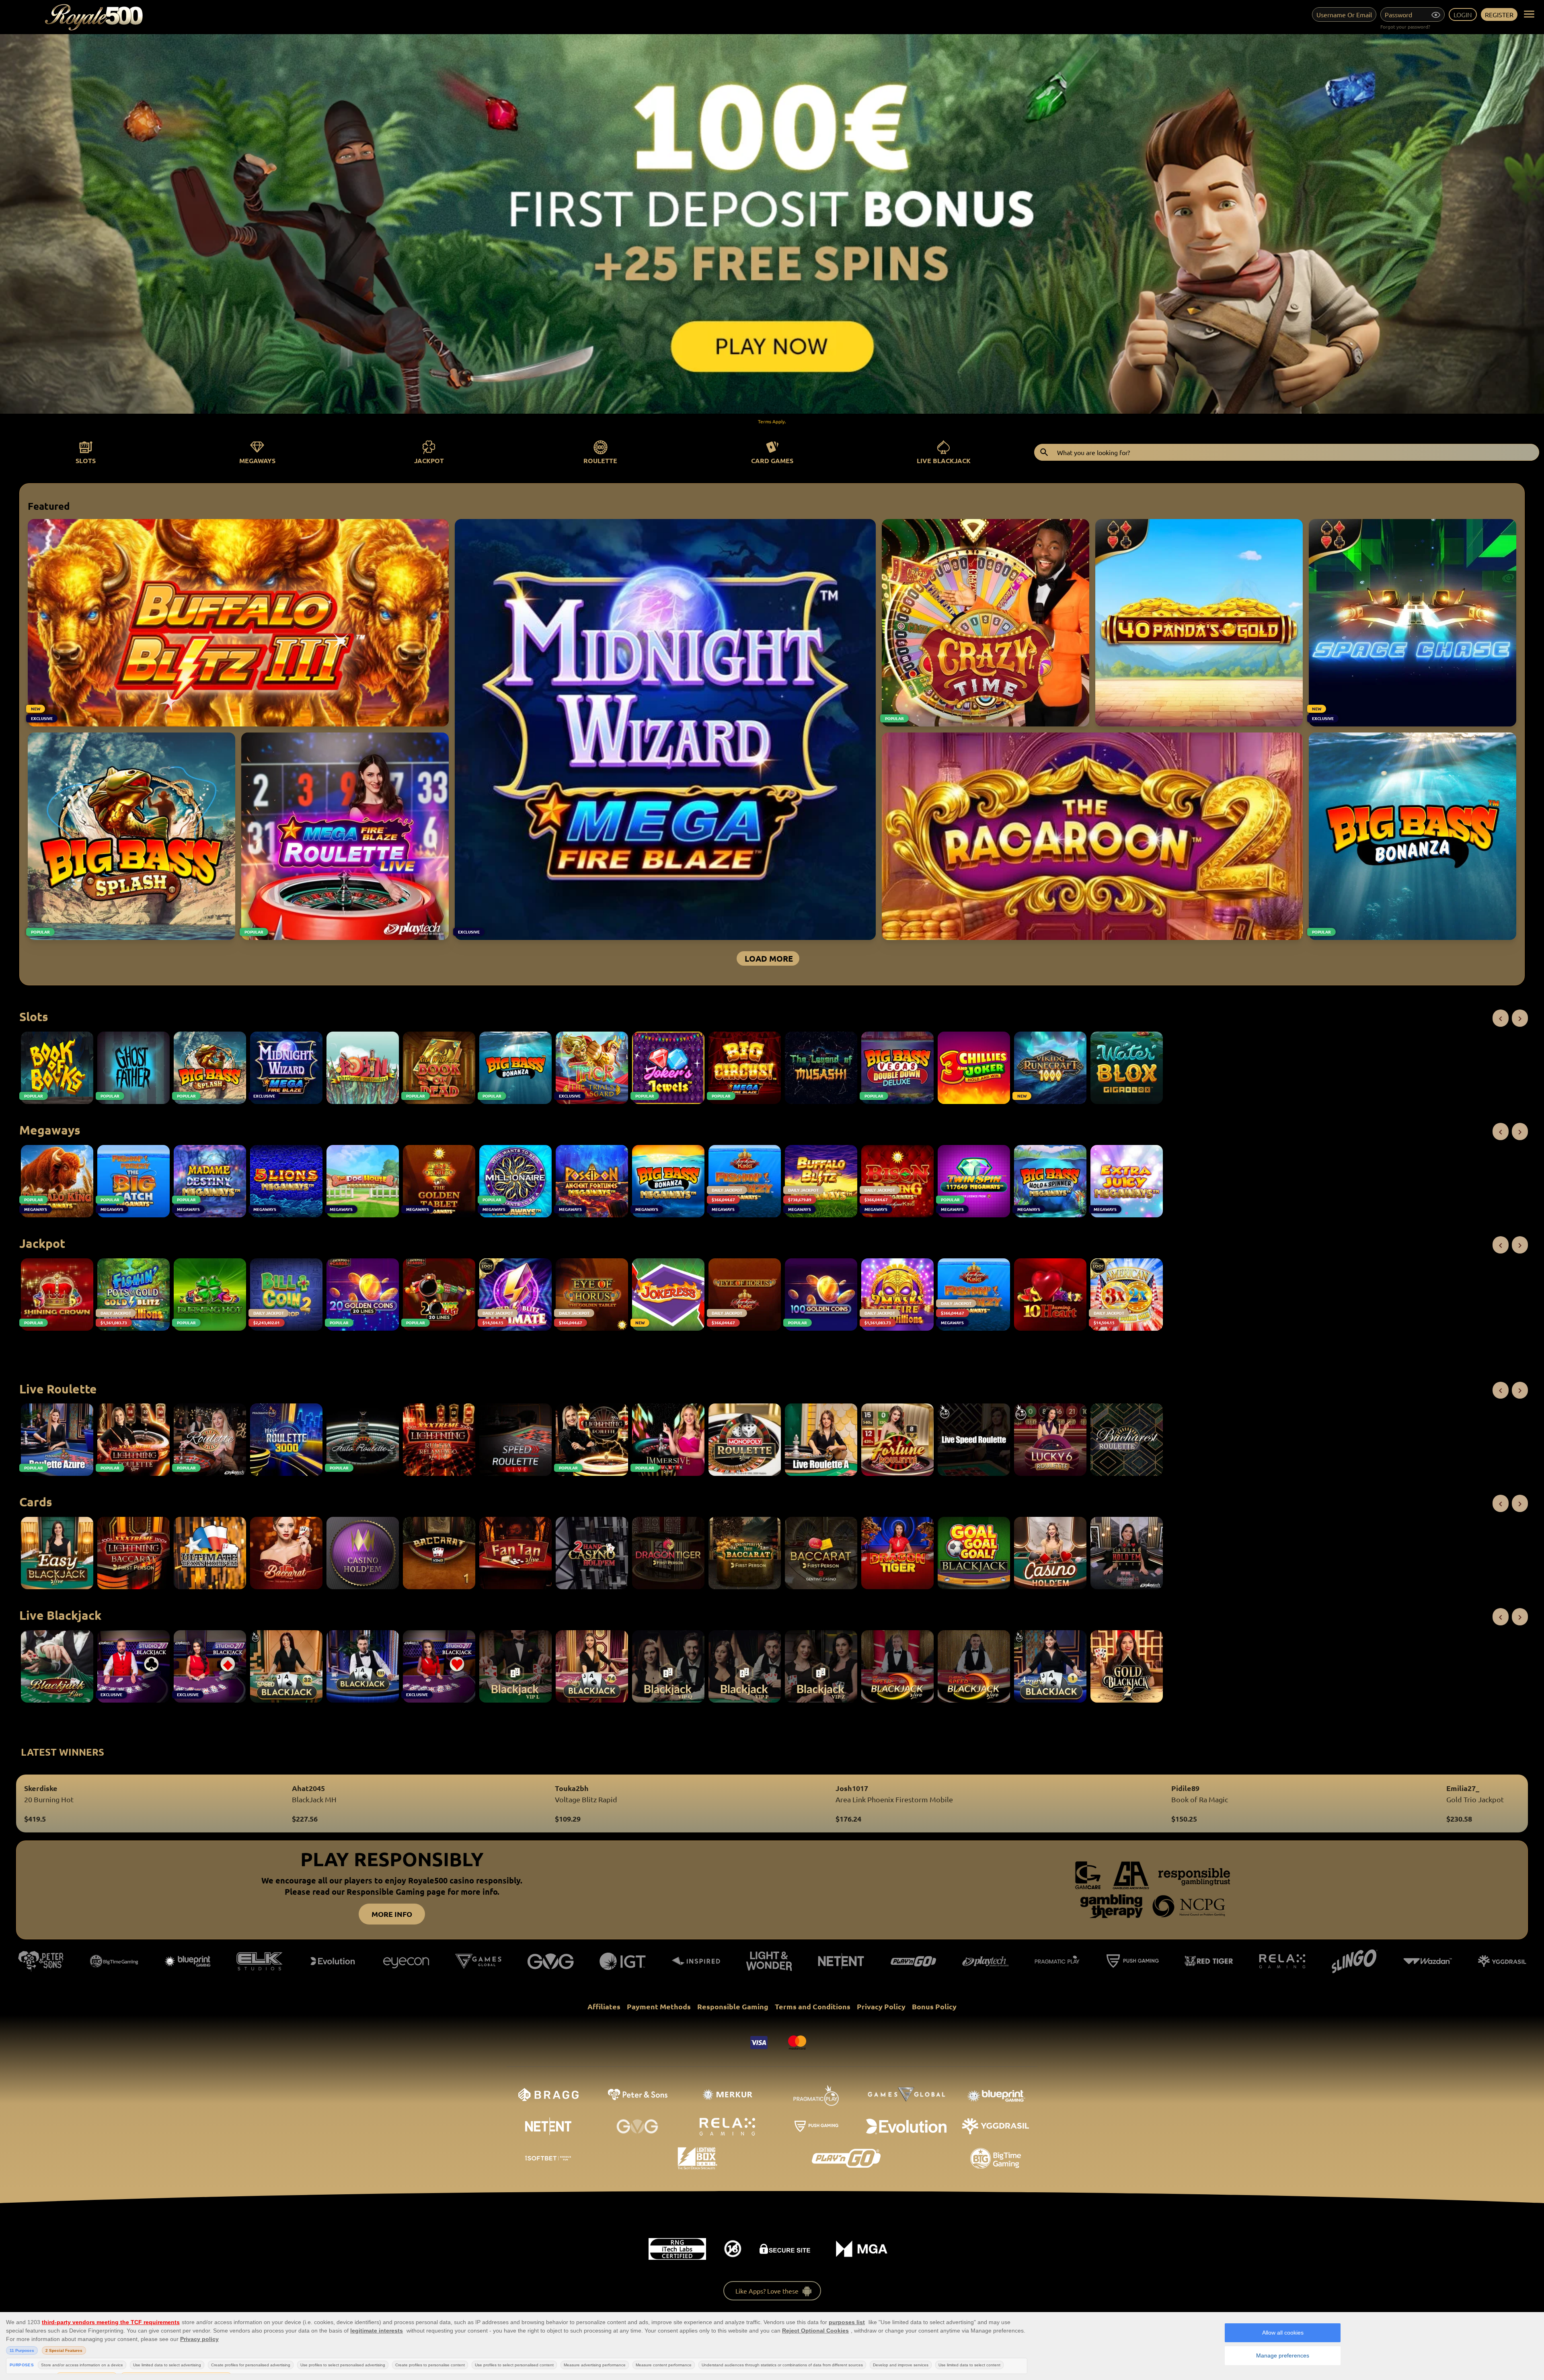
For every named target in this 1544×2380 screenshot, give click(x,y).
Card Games (772, 461)
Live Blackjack (944, 461)
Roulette (600, 461)
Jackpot (429, 461)
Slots (86, 461)
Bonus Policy (934, 2006)
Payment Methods (659, 2006)
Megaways (257, 461)
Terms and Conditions (813, 2006)
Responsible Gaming (733, 2006)
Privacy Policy (881, 2006)
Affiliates (604, 2006)
